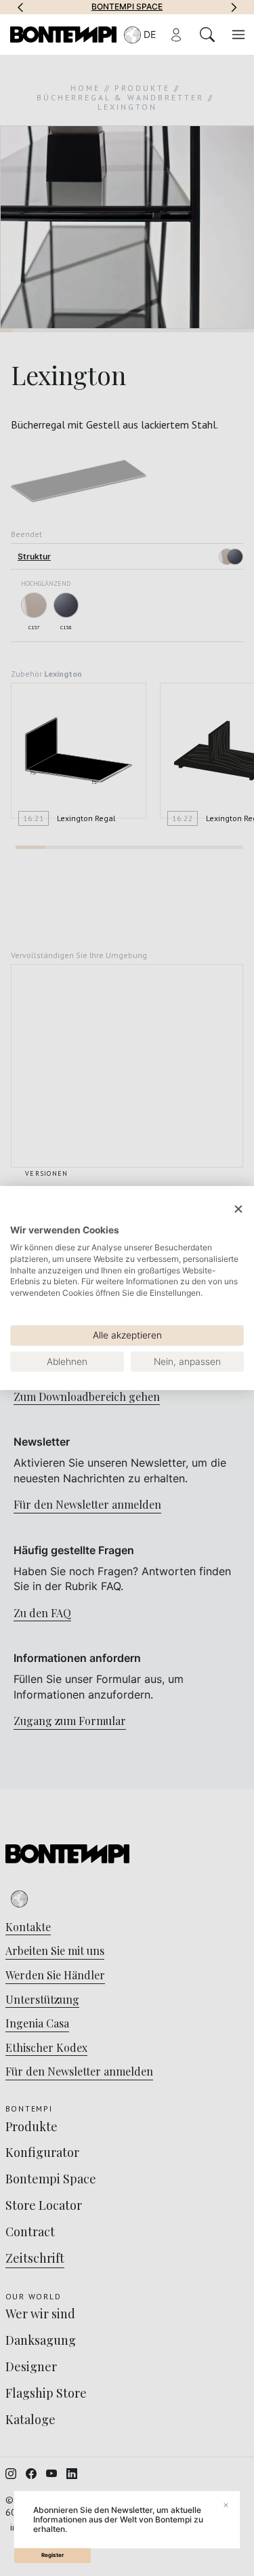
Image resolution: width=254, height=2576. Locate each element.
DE (150, 34)
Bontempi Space (127, 7)
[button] (20, 7)
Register (52, 2555)
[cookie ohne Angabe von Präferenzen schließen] (238, 1209)
